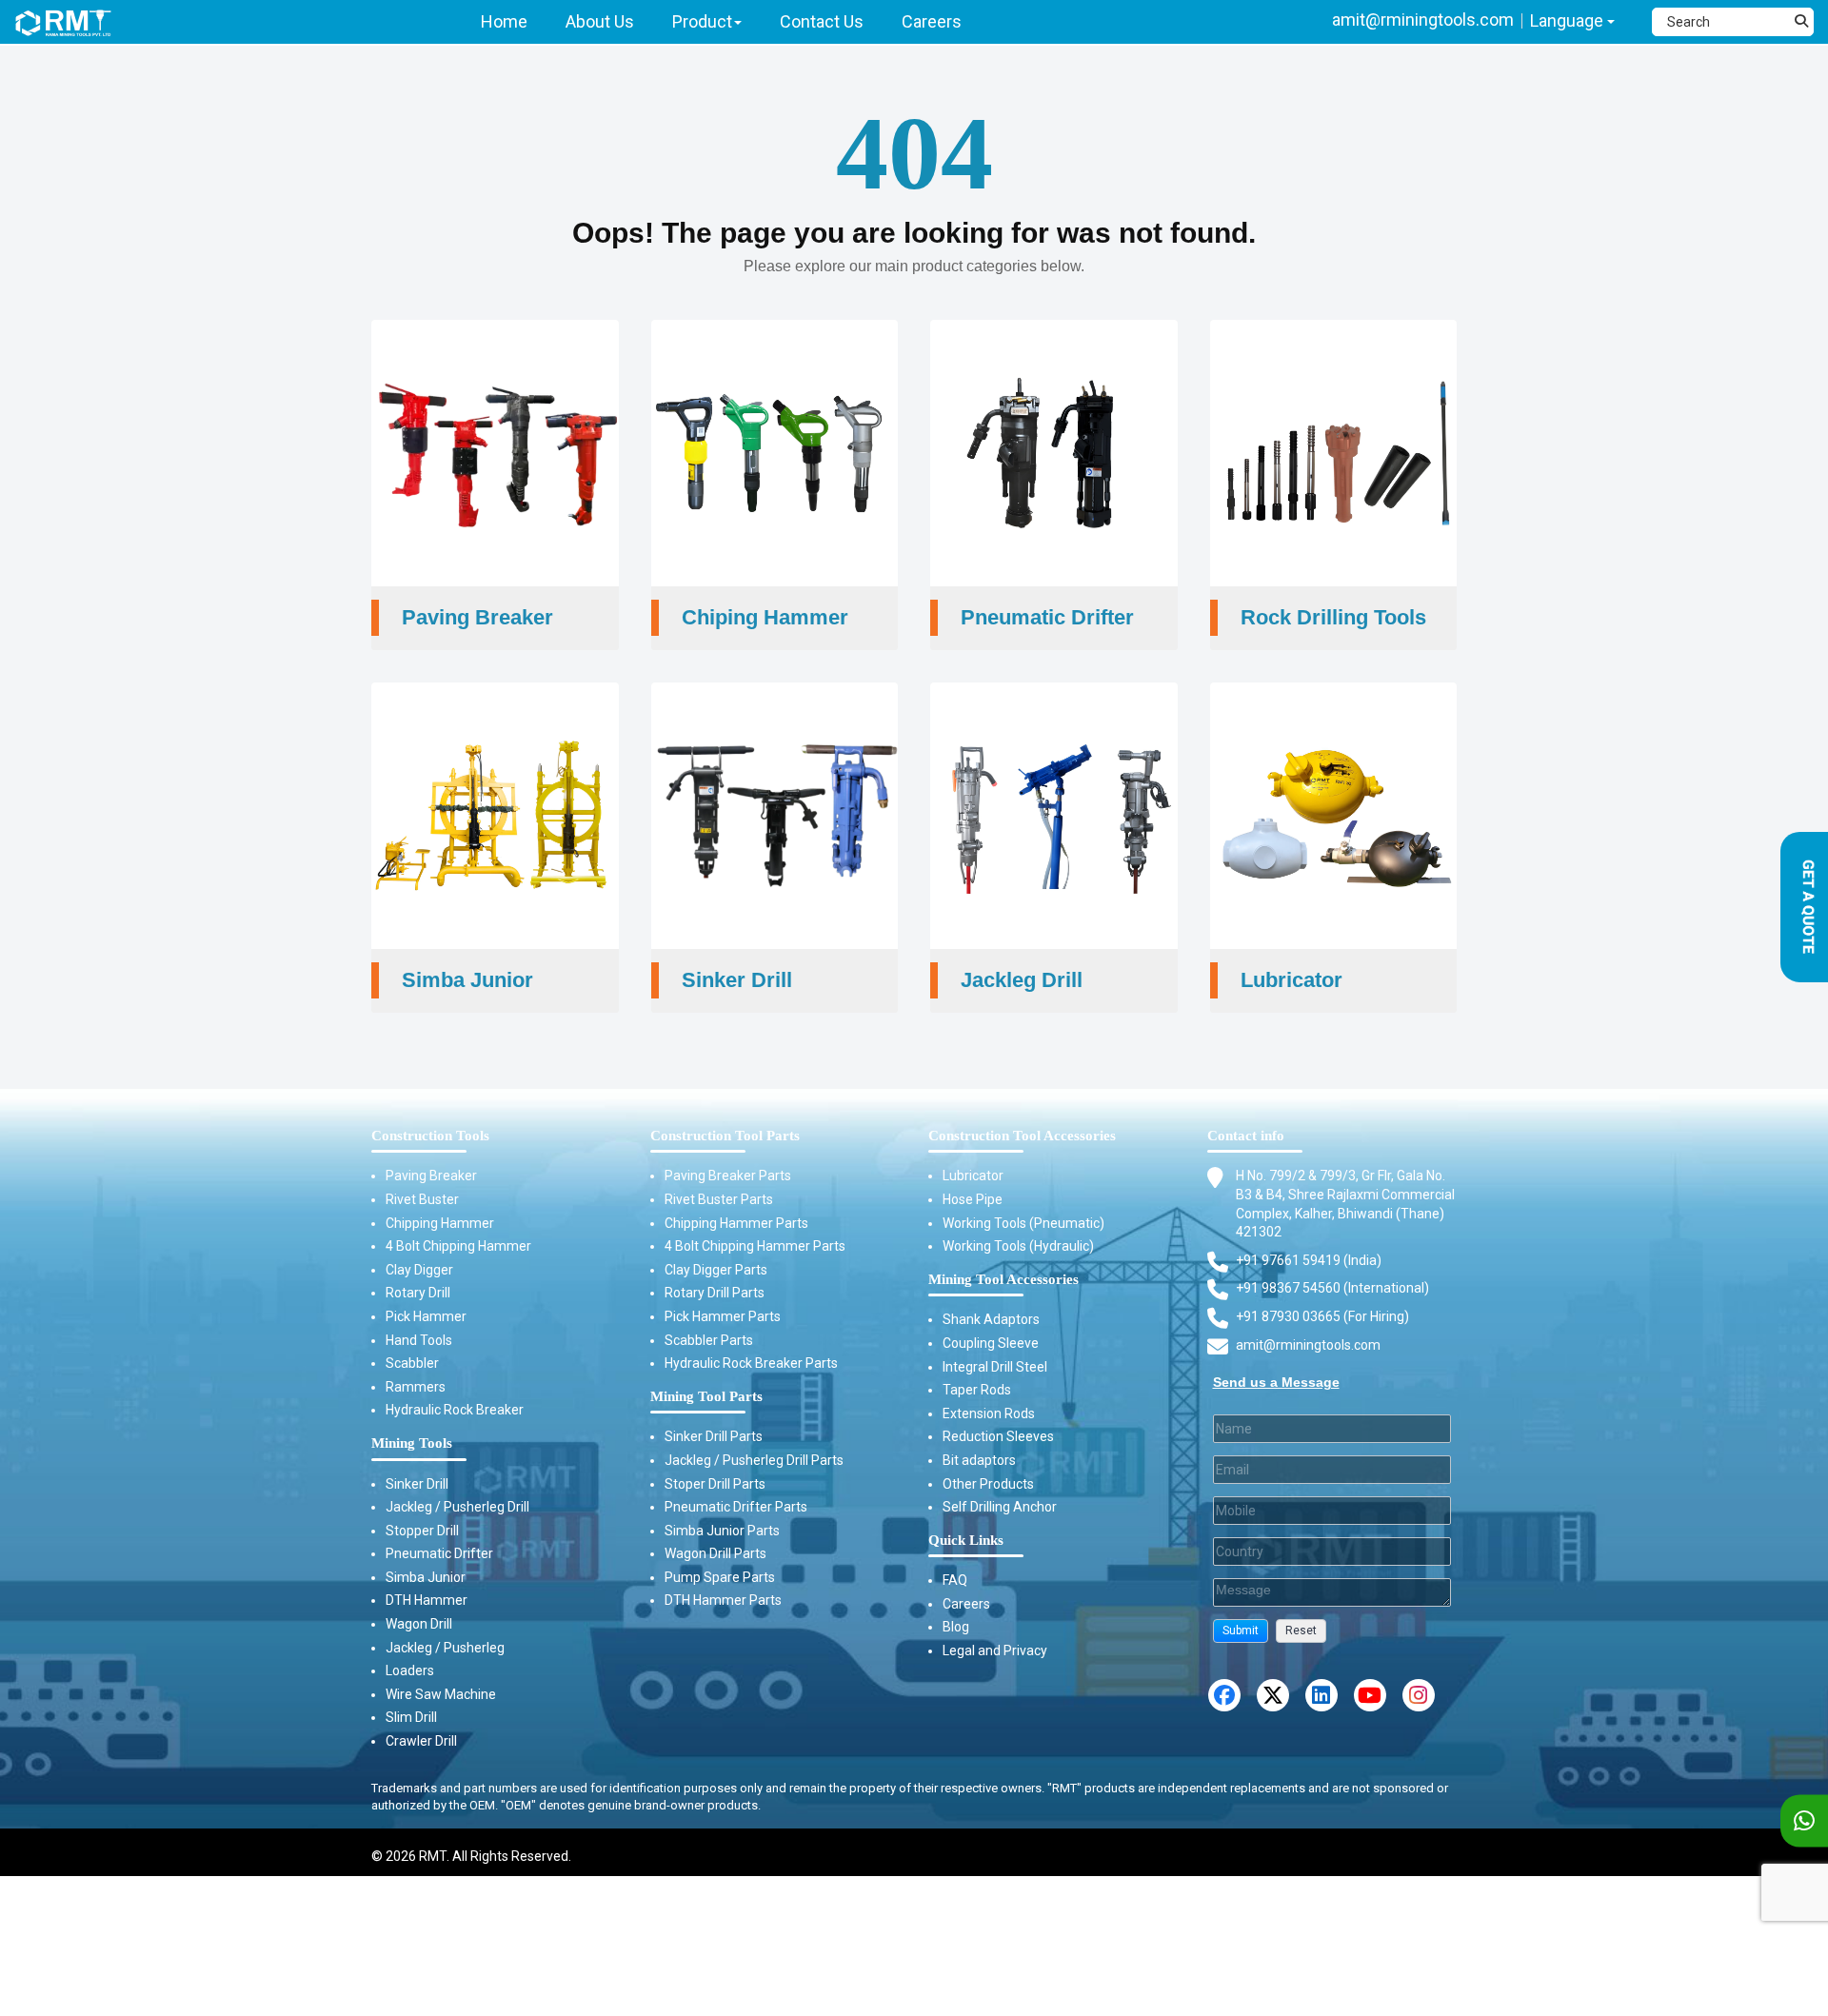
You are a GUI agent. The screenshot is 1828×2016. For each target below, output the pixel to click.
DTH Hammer (427, 1600)
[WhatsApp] (1804, 1821)
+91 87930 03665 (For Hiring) (1322, 1316)
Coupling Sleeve (991, 1343)
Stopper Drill (422, 1531)
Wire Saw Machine (441, 1694)
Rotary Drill (418, 1293)
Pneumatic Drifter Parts (736, 1507)
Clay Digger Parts (716, 1270)
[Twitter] (1273, 1695)
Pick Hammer (426, 1316)
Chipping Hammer (440, 1223)
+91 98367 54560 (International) (1332, 1288)
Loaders (410, 1670)
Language (1569, 20)
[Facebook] (1224, 1695)
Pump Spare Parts (720, 1577)
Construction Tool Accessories (1022, 1136)
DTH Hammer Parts (723, 1600)
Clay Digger (419, 1270)
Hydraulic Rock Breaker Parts (751, 1363)
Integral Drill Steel (995, 1367)
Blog (956, 1627)
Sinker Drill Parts (714, 1436)
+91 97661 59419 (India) (1309, 1260)
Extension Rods (989, 1413)
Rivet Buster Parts (719, 1199)
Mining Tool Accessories (1003, 1279)
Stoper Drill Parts (715, 1484)
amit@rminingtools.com (1423, 20)
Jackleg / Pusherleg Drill (457, 1507)
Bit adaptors (979, 1460)
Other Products (988, 1484)
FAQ (955, 1580)
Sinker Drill (417, 1484)
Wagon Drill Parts (715, 1553)
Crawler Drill (421, 1741)
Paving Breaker (431, 1176)
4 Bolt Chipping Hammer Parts (755, 1246)
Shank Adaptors (991, 1319)
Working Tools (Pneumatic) (1023, 1223)
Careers (966, 1604)
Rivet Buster (422, 1199)
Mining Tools (412, 1443)
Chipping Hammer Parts (736, 1223)
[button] (1241, 1631)
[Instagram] (1419, 1695)
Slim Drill (411, 1717)
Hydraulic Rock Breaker (455, 1410)
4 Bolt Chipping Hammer (458, 1246)
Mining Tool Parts (706, 1396)
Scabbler (412, 1363)
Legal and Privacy (995, 1650)
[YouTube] (1370, 1695)
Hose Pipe (973, 1199)
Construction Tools (430, 1136)
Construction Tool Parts (725, 1136)
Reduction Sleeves (998, 1436)
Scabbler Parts (709, 1340)
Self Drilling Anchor (1000, 1507)
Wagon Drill (419, 1624)
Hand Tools (419, 1340)
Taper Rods (977, 1390)
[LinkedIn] (1321, 1695)
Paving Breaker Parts (728, 1176)
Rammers (416, 1387)
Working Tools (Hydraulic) (1018, 1246)
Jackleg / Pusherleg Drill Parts (754, 1460)
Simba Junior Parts (722, 1531)
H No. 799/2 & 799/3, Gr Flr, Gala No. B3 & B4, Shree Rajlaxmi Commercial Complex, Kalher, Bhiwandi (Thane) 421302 (1345, 1204)
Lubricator (973, 1176)
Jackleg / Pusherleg (445, 1648)
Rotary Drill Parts (715, 1293)
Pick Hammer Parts (723, 1316)
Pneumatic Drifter (439, 1553)
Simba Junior (426, 1577)
